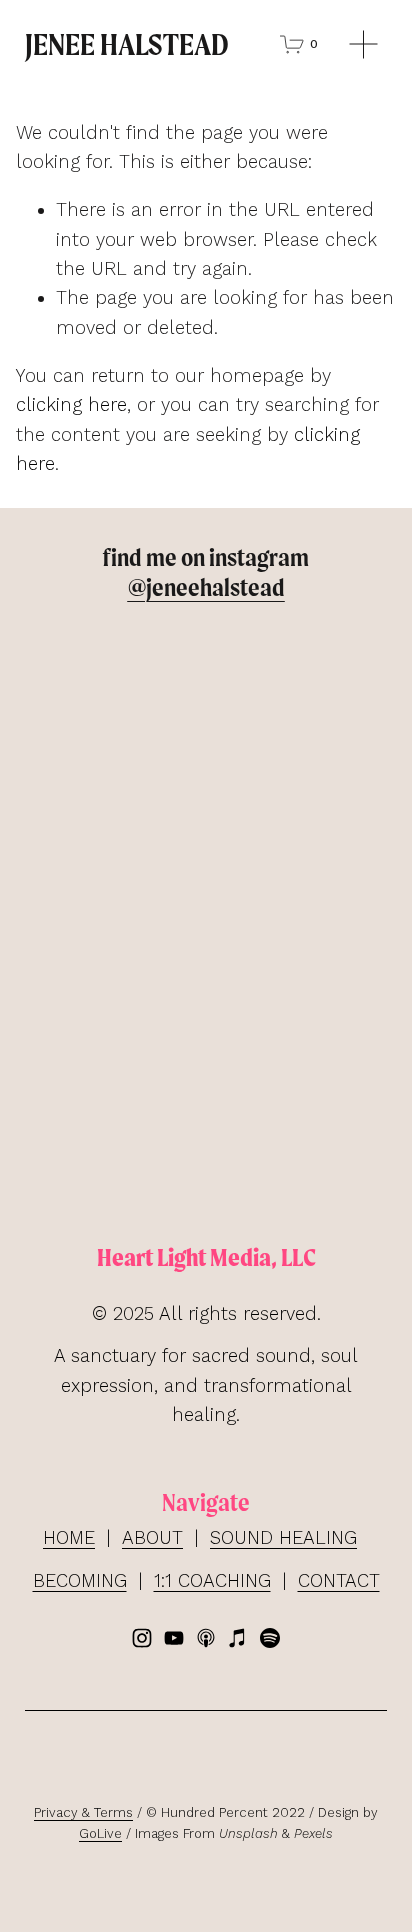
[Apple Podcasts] (206, 1638)
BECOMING (80, 1580)
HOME (69, 1537)
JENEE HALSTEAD (127, 44)
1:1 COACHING (212, 1580)
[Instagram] (142, 1638)
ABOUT (152, 1537)
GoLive (100, 1833)
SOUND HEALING (283, 1537)
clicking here (71, 404)
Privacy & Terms (83, 1812)
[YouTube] (174, 1638)
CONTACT (339, 1580)
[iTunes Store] (238, 1638)
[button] (70, 658)
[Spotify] (270, 1638)
